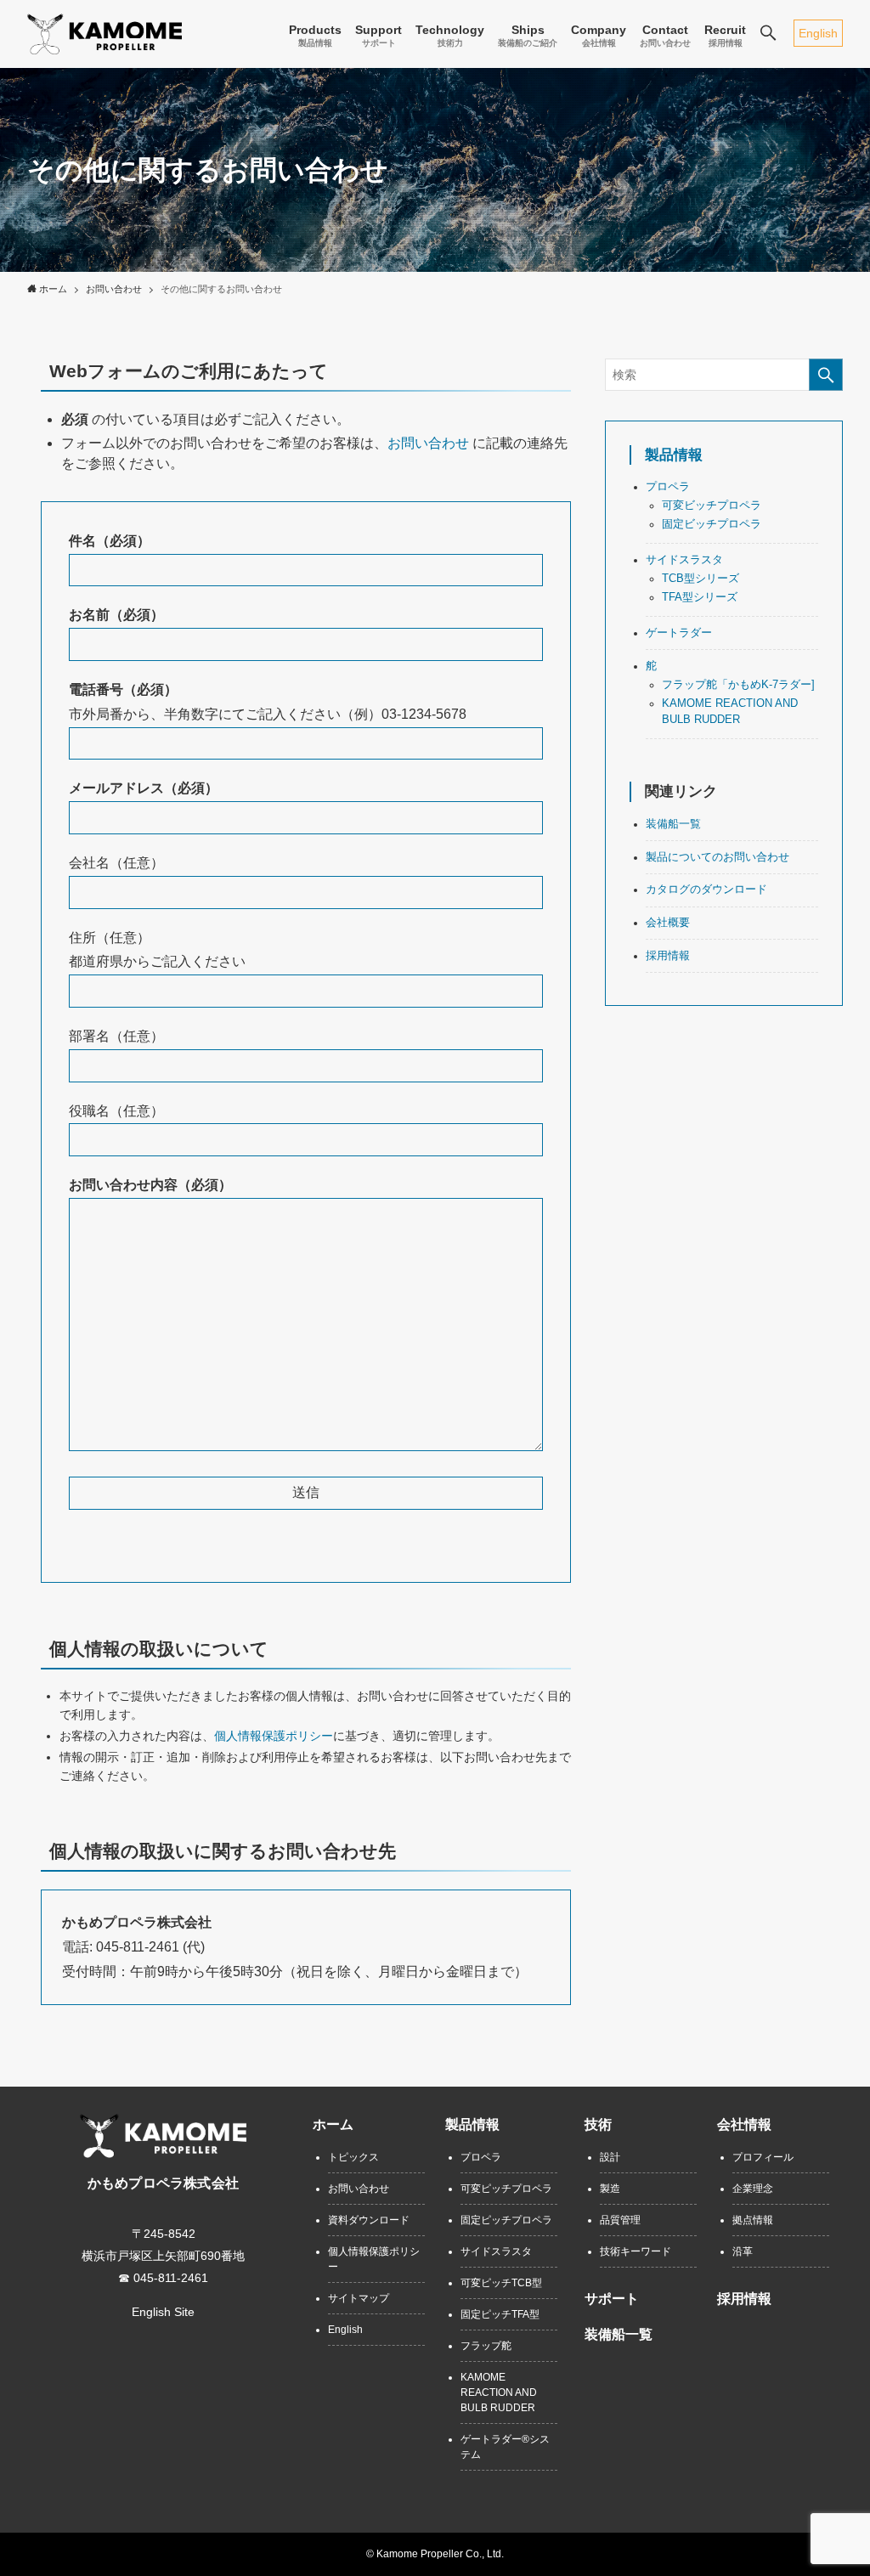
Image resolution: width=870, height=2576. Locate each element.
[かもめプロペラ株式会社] (105, 34)
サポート (612, 2299)
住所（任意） (110, 938)
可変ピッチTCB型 (501, 2283)
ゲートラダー (679, 633)
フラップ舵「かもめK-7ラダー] (738, 685)
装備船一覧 (673, 824)
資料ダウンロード (369, 2220)
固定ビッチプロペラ (712, 524)
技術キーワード (636, 2251)
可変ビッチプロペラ (712, 506)
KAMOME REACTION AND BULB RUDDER (499, 2392)
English (818, 33)
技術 (598, 2124)
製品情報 (674, 455)
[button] (768, 34)
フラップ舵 (486, 2346)
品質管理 (620, 2220)
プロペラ (668, 487)
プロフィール (763, 2157)
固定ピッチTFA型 (500, 2314)
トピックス (353, 2157)
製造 (610, 2189)
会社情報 (744, 2124)
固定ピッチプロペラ (506, 2220)
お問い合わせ (428, 443)
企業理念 (753, 2189)
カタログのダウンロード (706, 890)
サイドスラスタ (684, 560)
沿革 (743, 2251)
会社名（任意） (116, 863)
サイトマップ (359, 2298)
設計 (610, 2157)
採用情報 (668, 956)
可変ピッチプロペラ (506, 2189)
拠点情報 (753, 2220)
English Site (163, 2312)
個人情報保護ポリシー (274, 1736)
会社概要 (668, 923)
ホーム (333, 2124)
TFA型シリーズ (700, 597)
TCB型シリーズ (701, 579)
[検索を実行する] (826, 375)
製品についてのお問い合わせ (717, 857)
